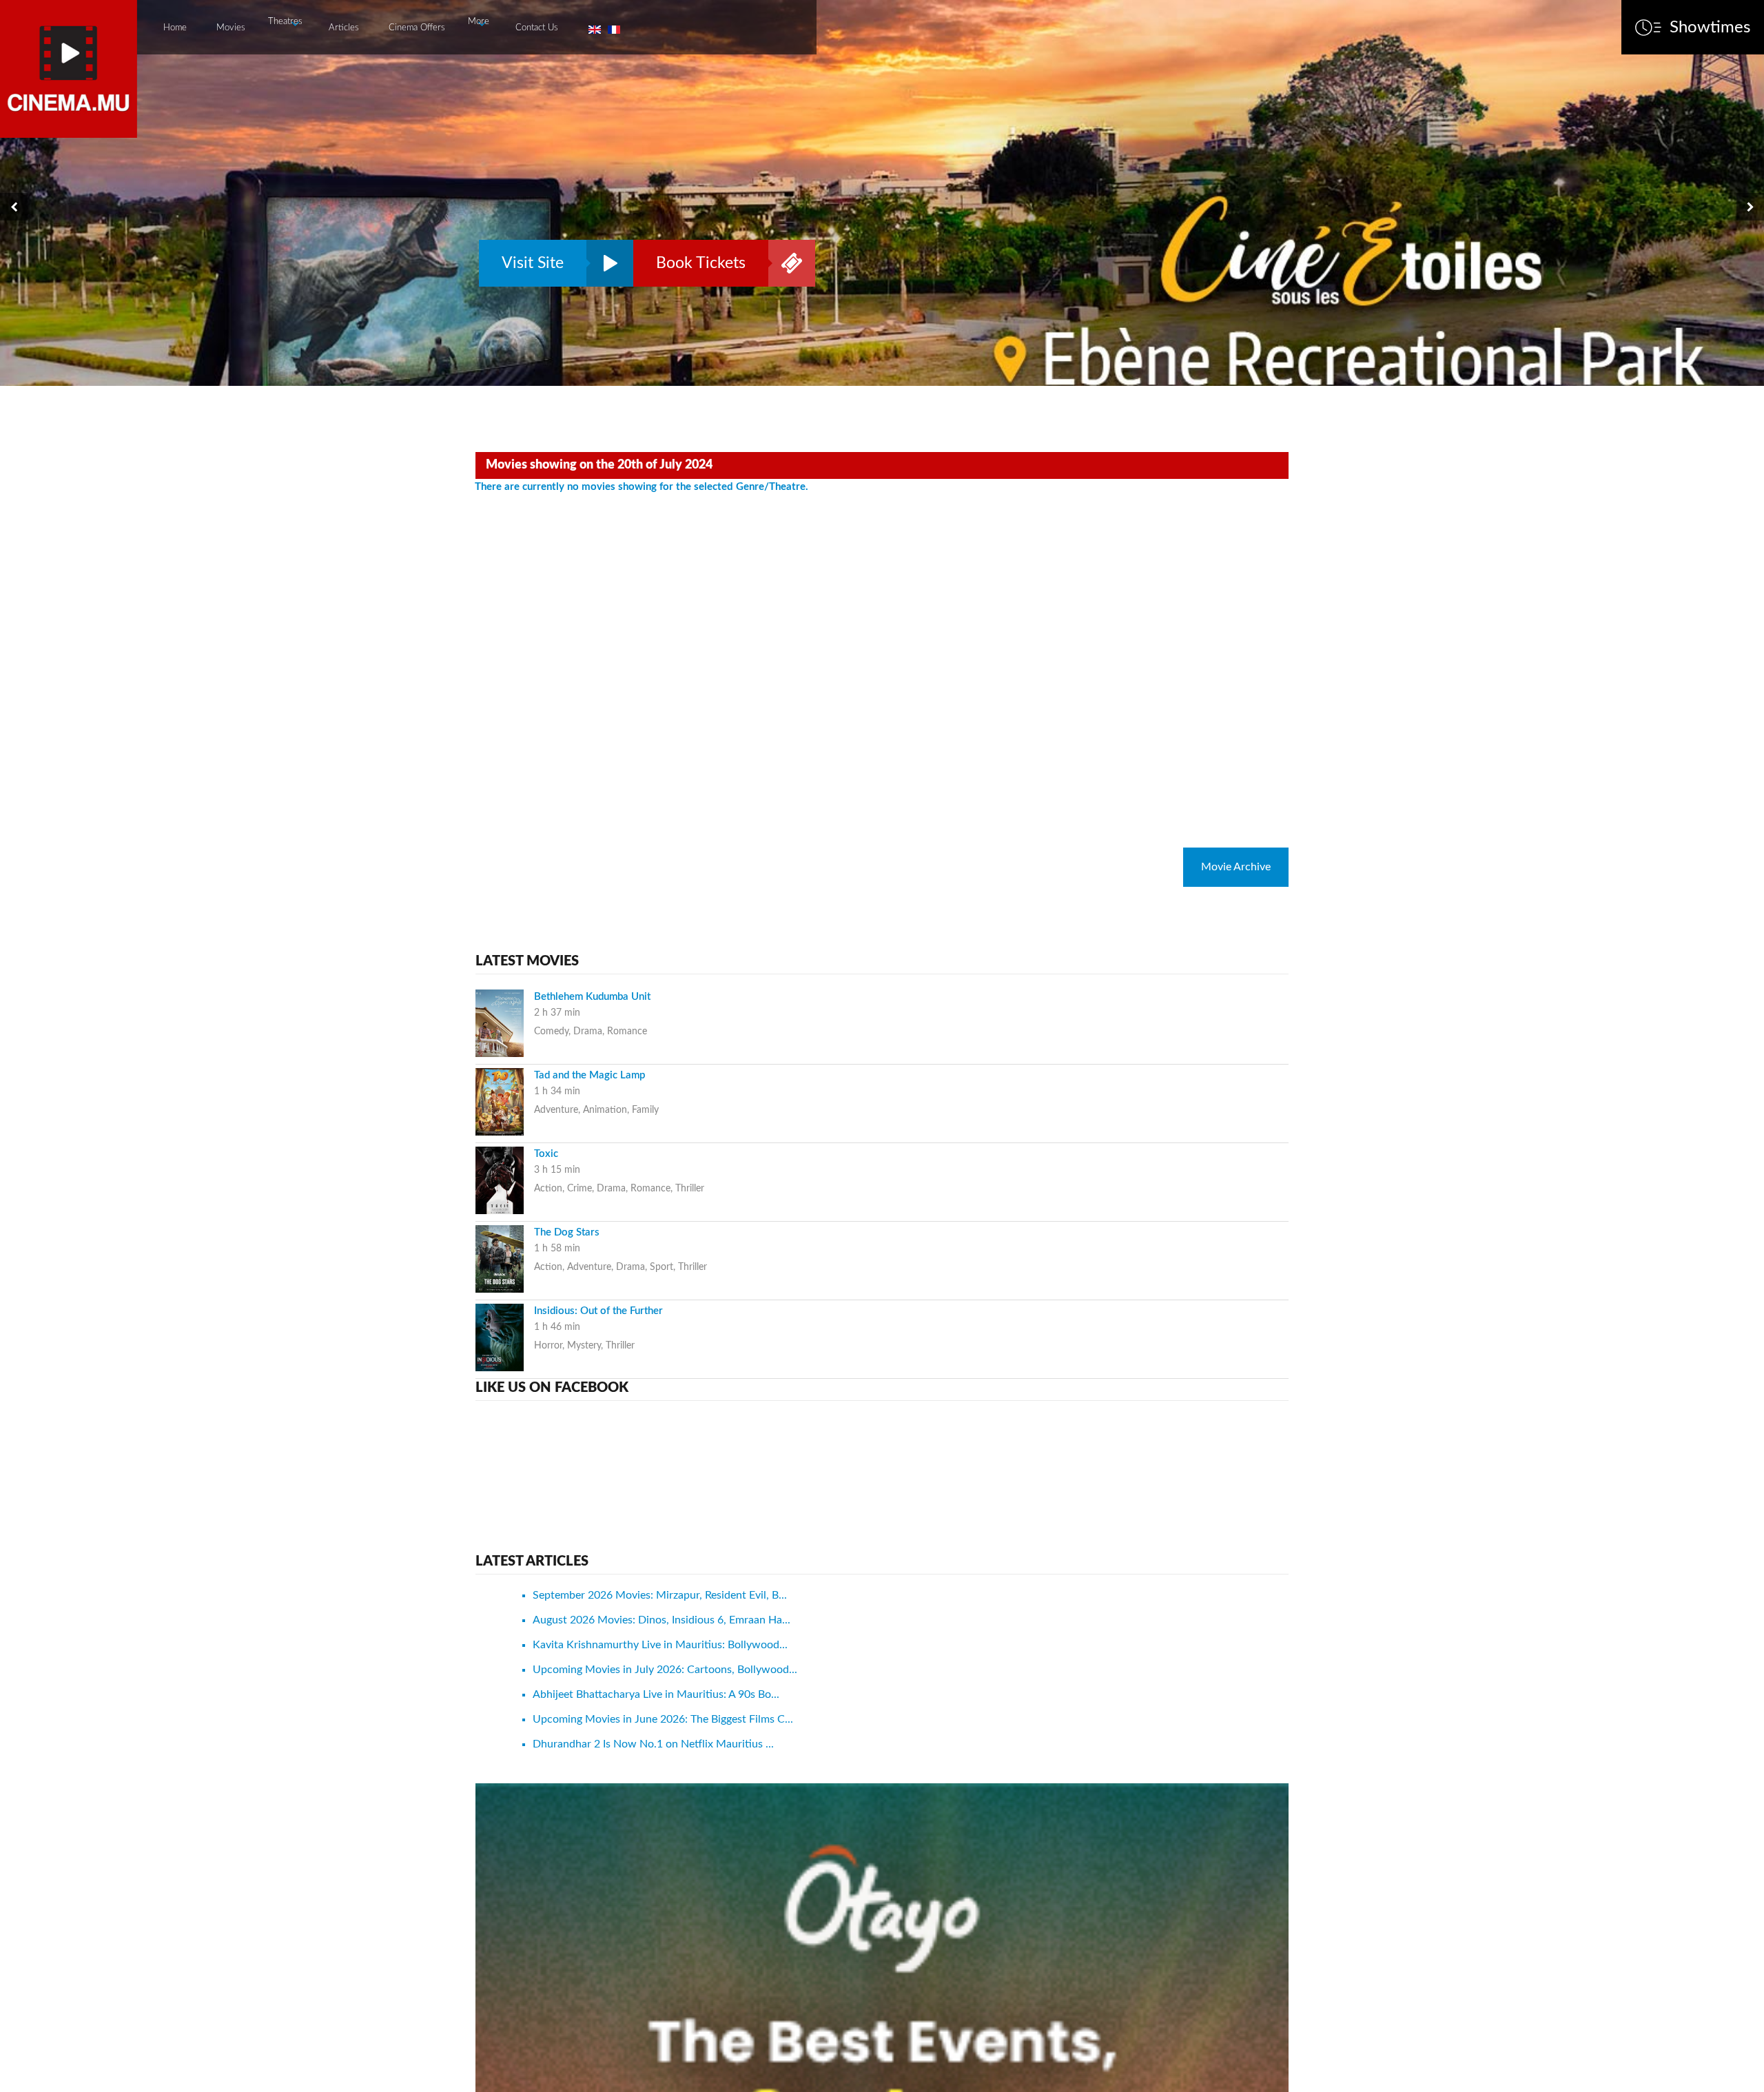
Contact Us (537, 28)
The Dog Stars (567, 1232)
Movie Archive (1236, 867)
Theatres (285, 22)
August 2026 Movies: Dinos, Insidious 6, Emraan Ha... (661, 1620)
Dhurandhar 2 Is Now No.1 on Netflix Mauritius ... (653, 1744)
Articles (344, 28)
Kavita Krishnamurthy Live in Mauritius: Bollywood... (660, 1645)
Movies (231, 28)
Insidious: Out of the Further (598, 1311)
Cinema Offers (417, 28)
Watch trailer (606, 263)
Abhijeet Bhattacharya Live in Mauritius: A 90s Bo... (656, 1694)
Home (175, 28)
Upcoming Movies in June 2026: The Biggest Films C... (663, 1719)
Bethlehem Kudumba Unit (592, 997)
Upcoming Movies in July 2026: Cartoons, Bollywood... (665, 1670)
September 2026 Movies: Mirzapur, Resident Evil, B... (660, 1595)
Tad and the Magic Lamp (589, 1075)
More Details (788, 263)
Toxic (546, 1154)
